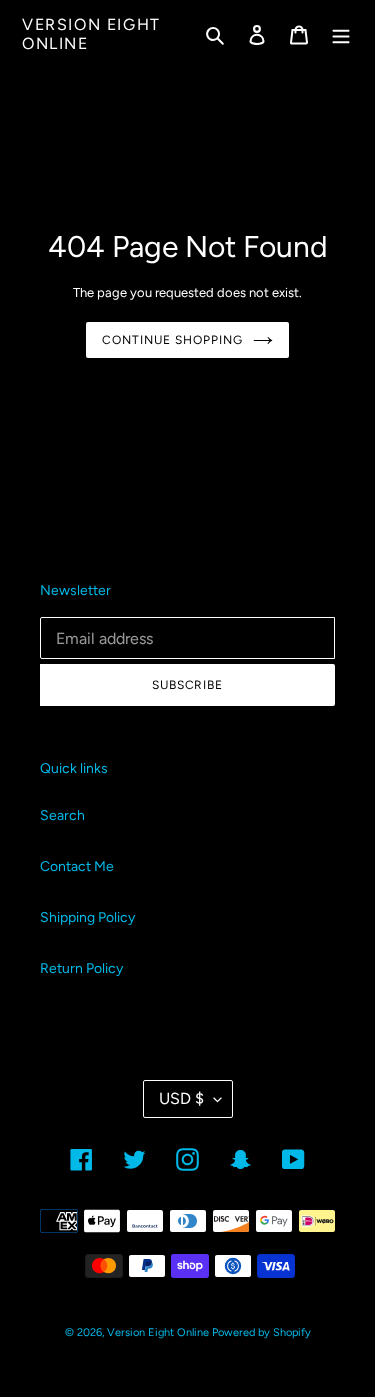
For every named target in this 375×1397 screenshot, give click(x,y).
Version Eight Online (91, 34)
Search (62, 815)
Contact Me (77, 866)
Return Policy (81, 968)
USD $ (181, 1098)
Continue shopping (172, 340)
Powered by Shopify (261, 1332)
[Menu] (341, 34)
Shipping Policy (87, 917)
